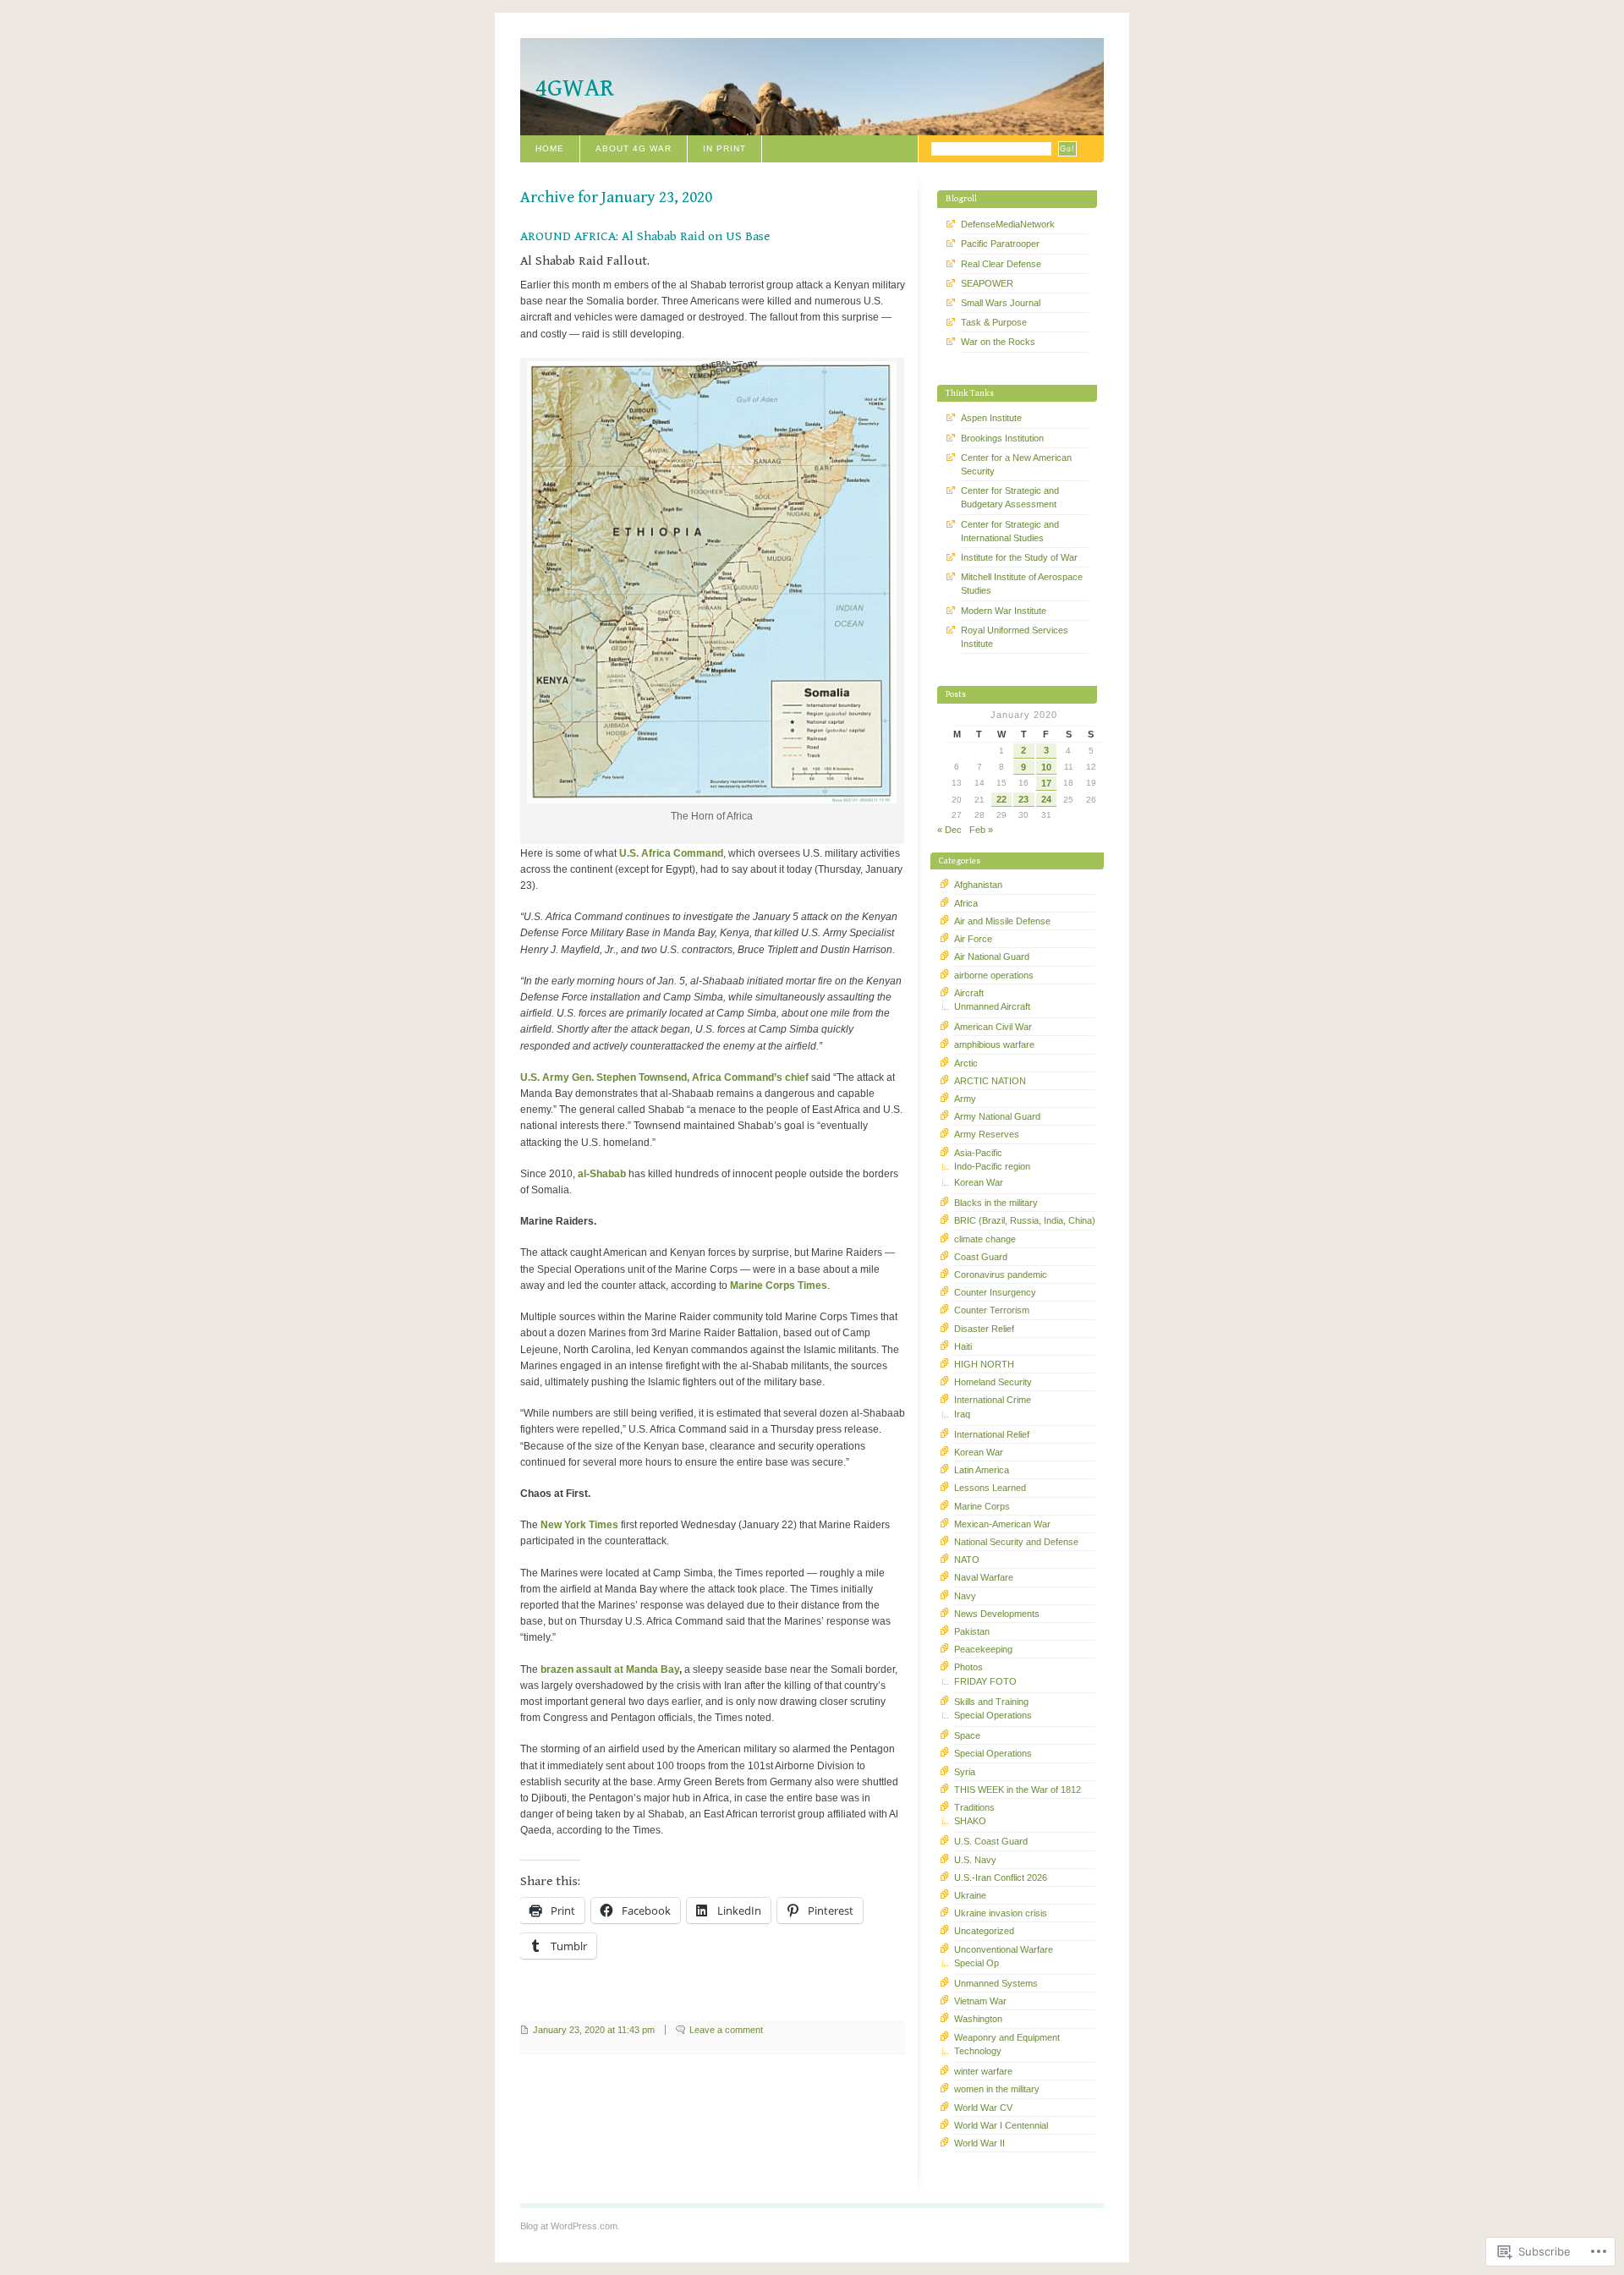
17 (1046, 783)
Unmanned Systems (996, 1983)
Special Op (977, 1963)
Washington (978, 2019)
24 (1046, 799)
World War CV (983, 2108)
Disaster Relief (984, 1329)
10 (1046, 767)
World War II (979, 2143)
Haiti (963, 1346)
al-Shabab (602, 1174)
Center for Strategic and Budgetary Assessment (1010, 497)
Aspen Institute (991, 418)
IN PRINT (724, 148)
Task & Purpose (994, 322)
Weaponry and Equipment (1007, 2037)
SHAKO (970, 1821)
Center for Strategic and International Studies (1010, 531)
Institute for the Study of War (1019, 557)
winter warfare (983, 2071)
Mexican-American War (1002, 1524)
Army (965, 1099)
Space (967, 1735)
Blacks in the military (996, 1203)
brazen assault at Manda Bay (610, 1669)
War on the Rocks (998, 342)
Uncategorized (984, 1931)
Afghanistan (978, 885)
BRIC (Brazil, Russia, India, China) (1025, 1220)
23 (1023, 799)
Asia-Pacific (978, 1153)
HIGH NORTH (984, 1364)
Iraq (962, 1414)
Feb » (981, 830)
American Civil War (993, 1027)
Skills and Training (991, 1702)
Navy (965, 1596)
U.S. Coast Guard (991, 1841)
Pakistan (972, 1631)
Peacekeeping (983, 1649)
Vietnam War (980, 2001)
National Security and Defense (1016, 1542)
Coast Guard (981, 1257)
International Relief (992, 1434)
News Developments (997, 1614)
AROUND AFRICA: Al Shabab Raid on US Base (645, 236)
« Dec (949, 830)
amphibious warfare (994, 1044)
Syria (965, 1772)
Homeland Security (993, 1382)
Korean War (979, 1182)
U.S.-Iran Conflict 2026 (1001, 1878)
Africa (966, 903)
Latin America (982, 1470)
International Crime (993, 1400)
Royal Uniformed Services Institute (1015, 637)
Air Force (973, 939)
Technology (978, 2051)
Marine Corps (982, 1506)
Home (550, 148)
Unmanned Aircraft (992, 1006)
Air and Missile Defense (1002, 921)
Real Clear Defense (1001, 264)
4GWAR (575, 88)
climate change (985, 1239)
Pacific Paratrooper (1000, 244)
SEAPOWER (987, 283)
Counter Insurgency (995, 1292)
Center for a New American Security (1016, 464)
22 (1001, 799)
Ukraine (970, 1895)
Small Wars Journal (1001, 303)
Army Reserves (987, 1134)
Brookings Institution (1002, 438)
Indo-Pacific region (992, 1166)
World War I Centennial (1001, 2125)
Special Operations (993, 1715)
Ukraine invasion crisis (1001, 1913)
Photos (968, 1667)
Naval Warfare (984, 1577)
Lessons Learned (990, 1488)
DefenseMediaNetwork (1008, 224)
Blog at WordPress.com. (570, 2226)
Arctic (966, 1063)
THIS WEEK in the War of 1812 (1018, 1790)
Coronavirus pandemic (1001, 1275)
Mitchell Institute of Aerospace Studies (1022, 584)
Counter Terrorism (992, 1310)
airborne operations (994, 975)
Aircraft (969, 993)
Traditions (974, 1807)
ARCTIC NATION (990, 1081)
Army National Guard (997, 1116)
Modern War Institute (1004, 611)
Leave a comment (726, 2030)
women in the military (997, 2089)
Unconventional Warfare (1004, 1949)
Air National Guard (992, 957)
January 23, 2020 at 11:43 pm (594, 2030)
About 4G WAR (634, 148)
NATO (967, 1560)
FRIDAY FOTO (985, 1681)
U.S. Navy (975, 1860)
